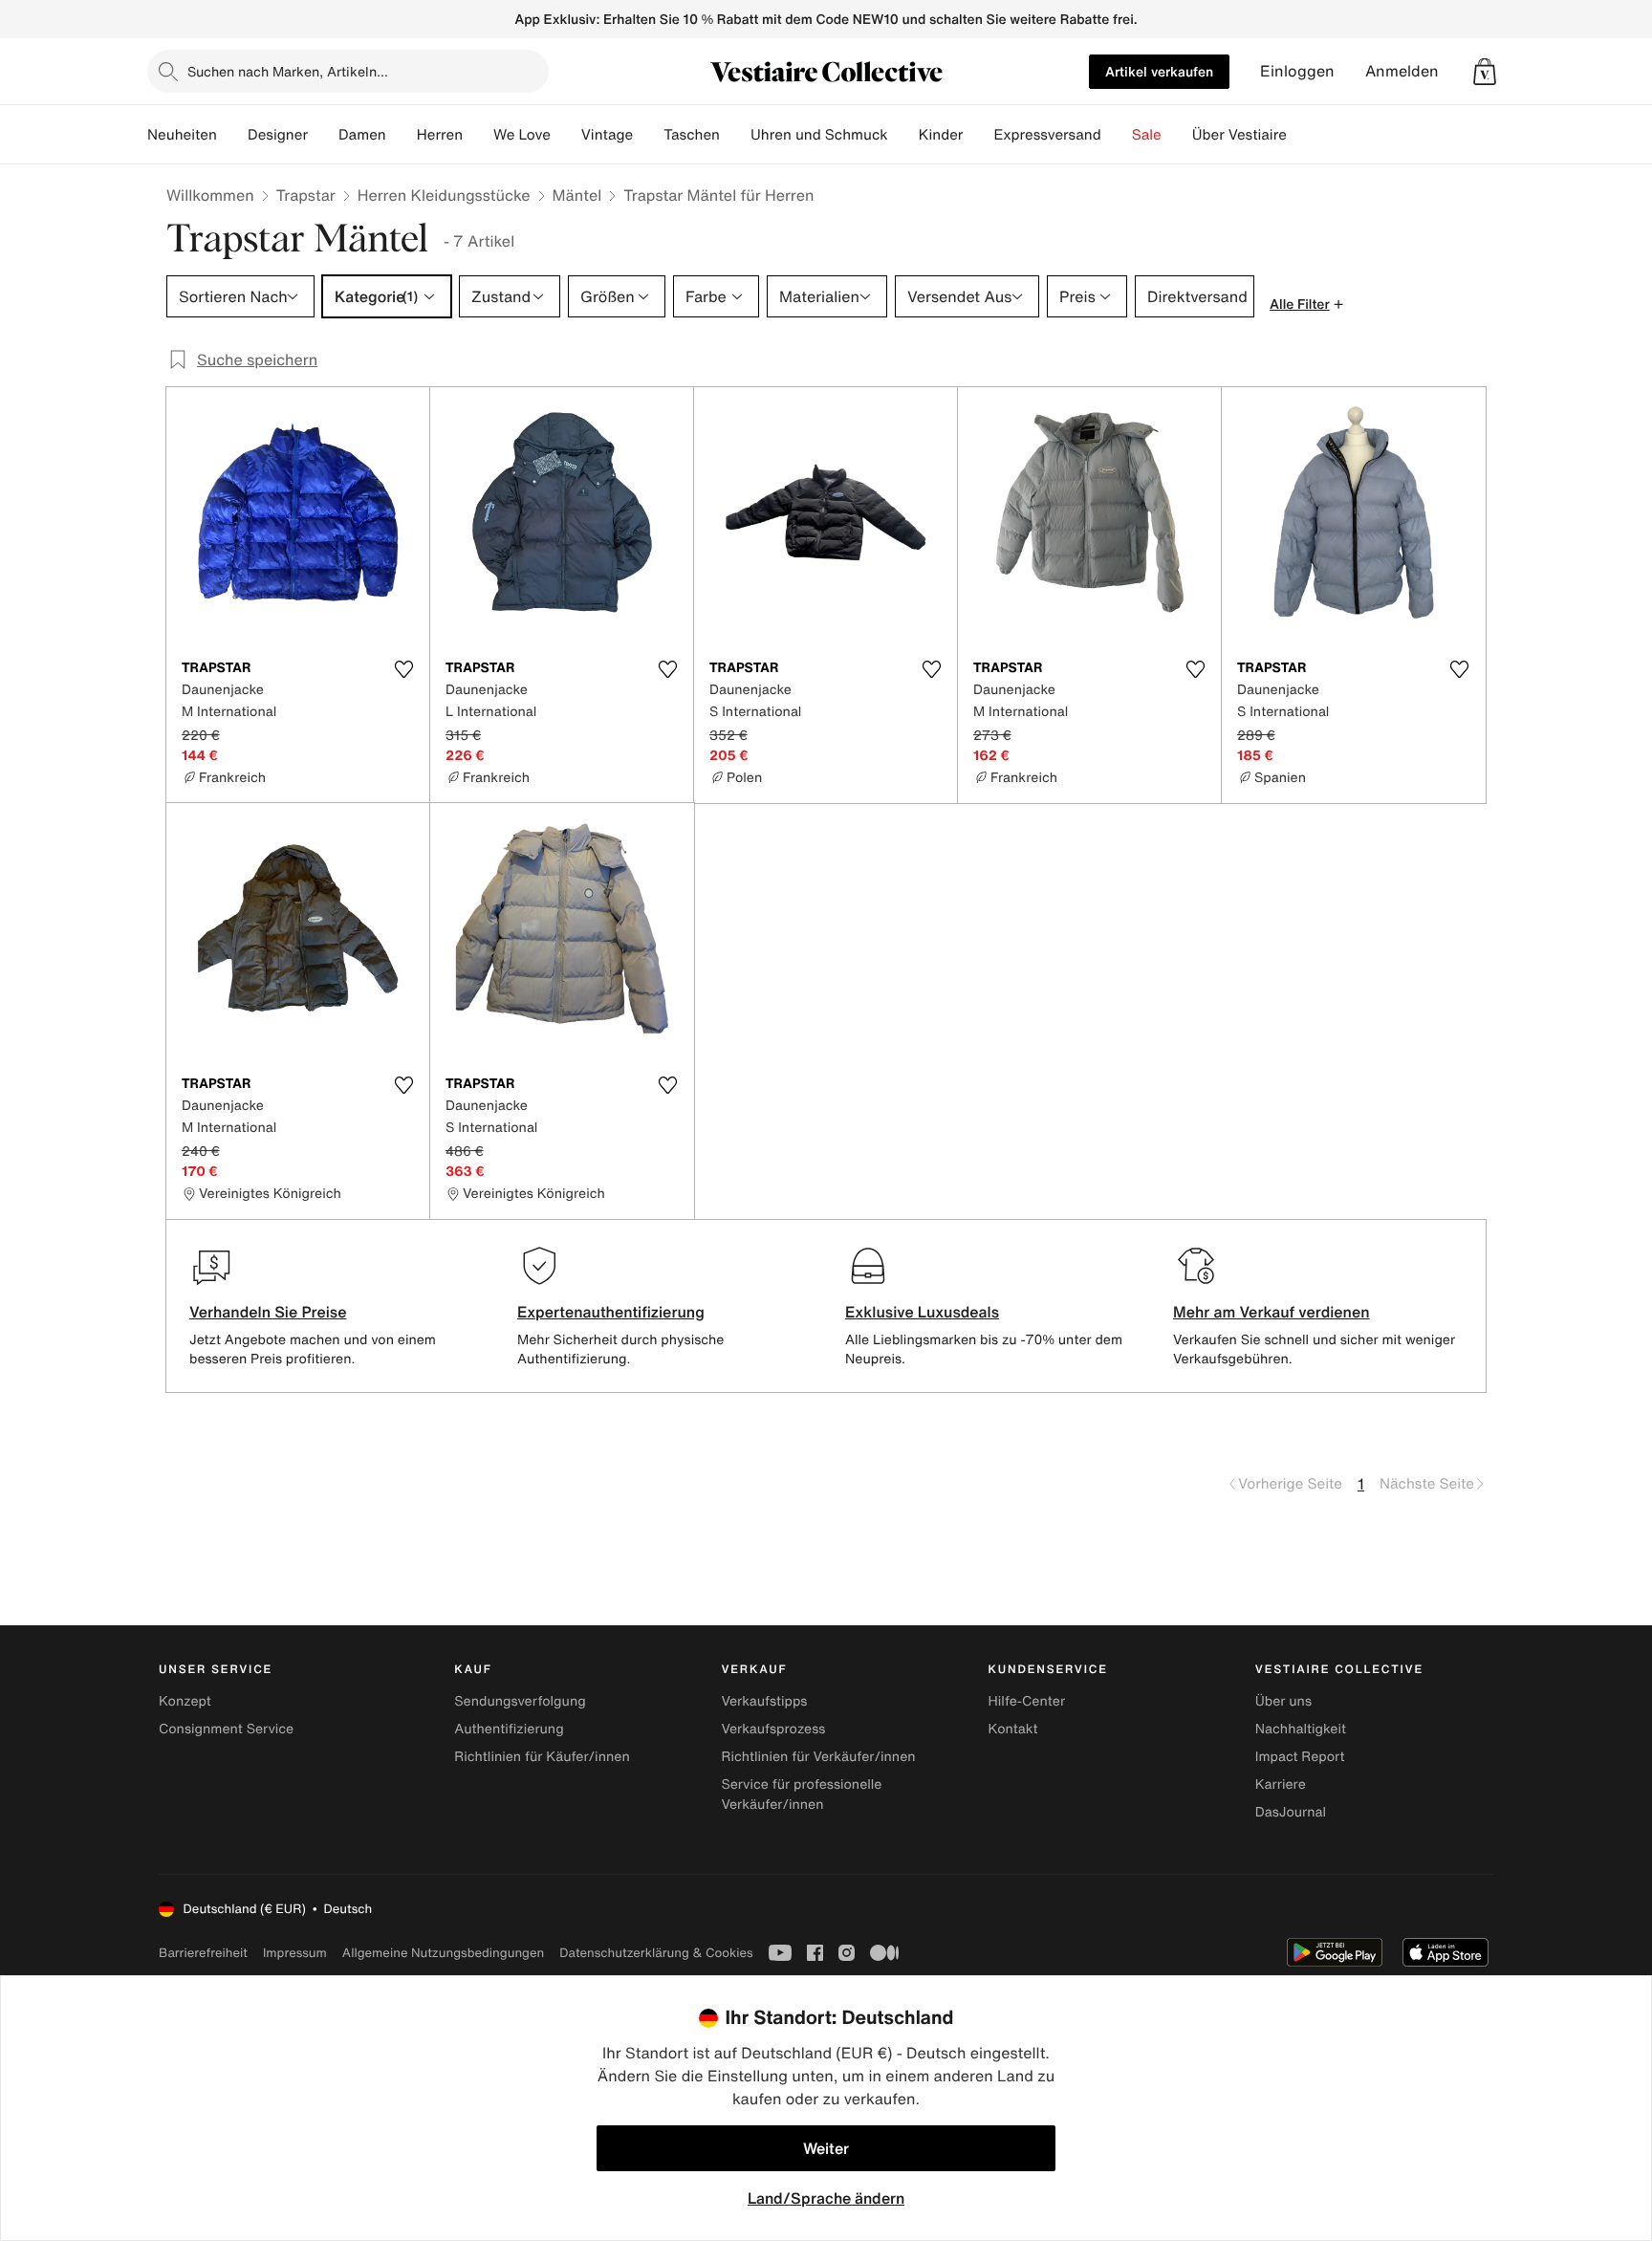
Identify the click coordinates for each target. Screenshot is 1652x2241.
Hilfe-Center (1027, 1701)
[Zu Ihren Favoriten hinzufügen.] (403, 669)
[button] (1485, 72)
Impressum (295, 1953)
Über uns (1283, 1701)
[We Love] (566, 135)
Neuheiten (182, 135)
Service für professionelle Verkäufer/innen (801, 1795)
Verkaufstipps (764, 1701)
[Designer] (323, 135)
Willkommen (210, 195)
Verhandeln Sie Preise (268, 1312)
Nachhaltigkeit (1301, 1729)
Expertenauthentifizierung (611, 1312)
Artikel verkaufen (1159, 71)
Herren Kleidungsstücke (444, 195)
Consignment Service (226, 1729)
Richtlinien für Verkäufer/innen (818, 1757)
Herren (440, 135)
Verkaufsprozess (773, 1729)
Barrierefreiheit (203, 1953)
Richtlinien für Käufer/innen (542, 1757)
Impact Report (1300, 1757)
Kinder (941, 135)
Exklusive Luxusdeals (922, 1312)
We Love (522, 135)
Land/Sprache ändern (826, 2198)
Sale (1147, 135)
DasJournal (1291, 1812)
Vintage (607, 135)
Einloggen (1297, 71)
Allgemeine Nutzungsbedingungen (443, 1953)
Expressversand (1047, 135)
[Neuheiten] (232, 135)
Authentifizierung (509, 1729)
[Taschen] (735, 135)
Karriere (1281, 1784)
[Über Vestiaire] (1302, 135)
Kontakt (1013, 1729)
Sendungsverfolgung (520, 1701)
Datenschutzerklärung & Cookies (656, 1953)
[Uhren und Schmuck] (903, 135)
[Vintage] (648, 135)
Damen (362, 135)
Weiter (826, 2148)
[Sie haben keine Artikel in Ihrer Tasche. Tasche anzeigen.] (1485, 72)
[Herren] (478, 135)
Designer (278, 135)
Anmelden (1402, 71)
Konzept (185, 1701)
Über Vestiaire (1239, 135)
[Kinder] (978, 135)
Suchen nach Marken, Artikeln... (288, 71)
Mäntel (577, 195)
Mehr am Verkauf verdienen (1272, 1312)
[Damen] (402, 135)
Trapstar (306, 195)
